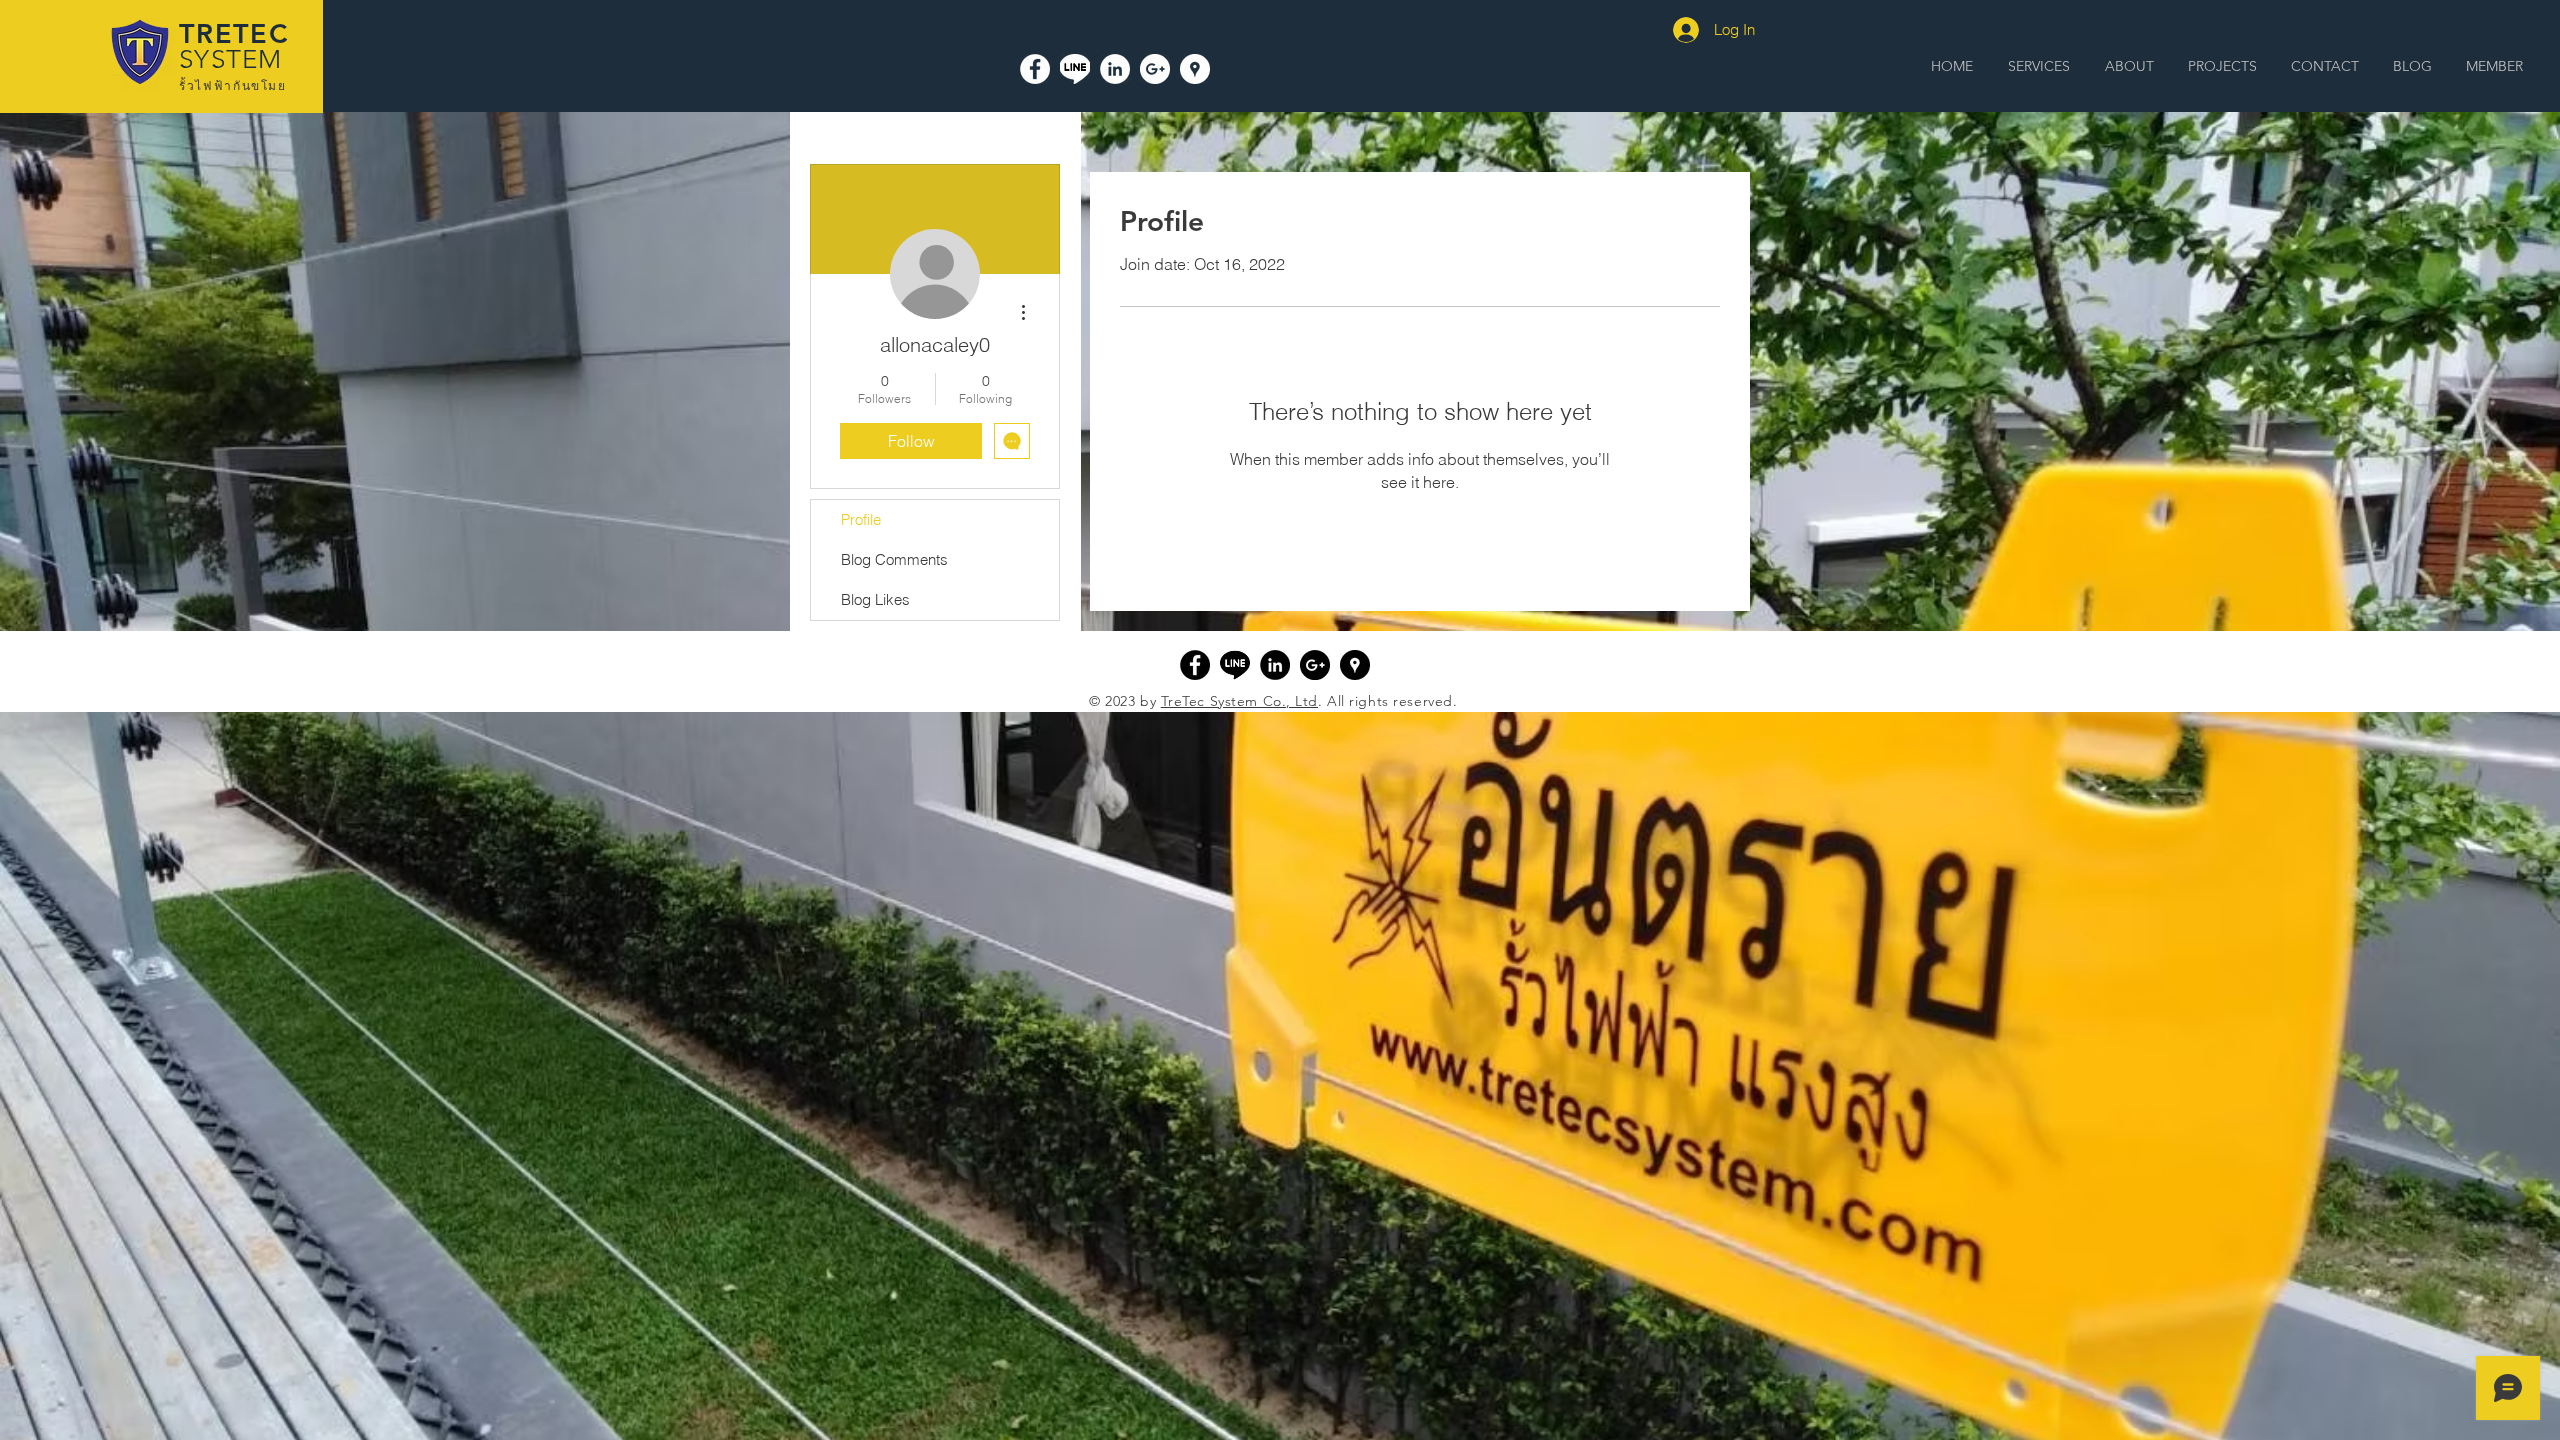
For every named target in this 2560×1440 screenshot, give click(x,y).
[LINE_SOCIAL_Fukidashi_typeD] (1075, 69)
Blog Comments (894, 559)
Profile (861, 519)
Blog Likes (875, 599)
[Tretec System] (1035, 69)
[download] (1235, 665)
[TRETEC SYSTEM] (1195, 69)
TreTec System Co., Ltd (1239, 701)
